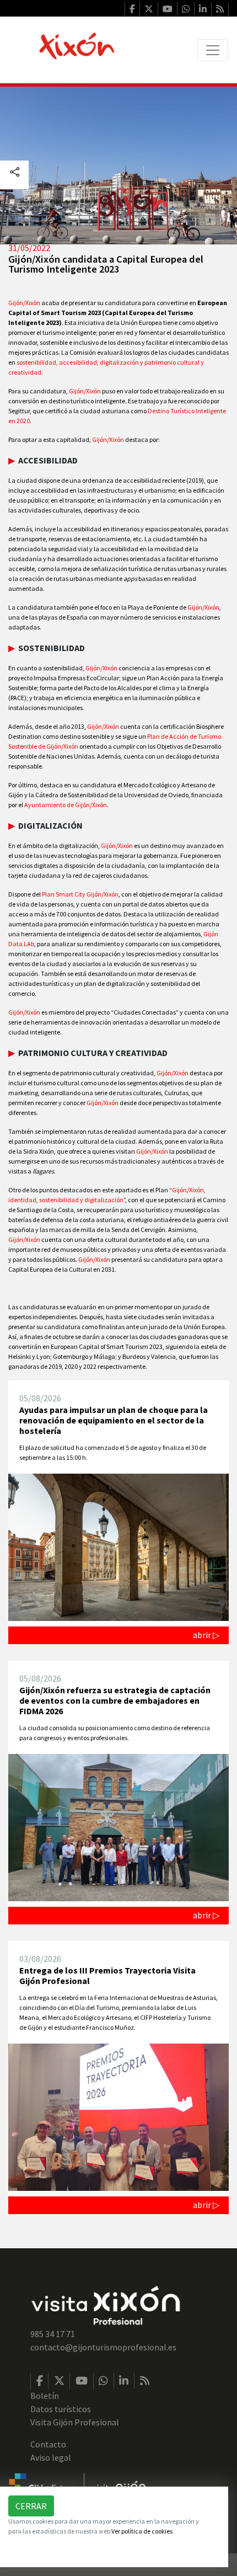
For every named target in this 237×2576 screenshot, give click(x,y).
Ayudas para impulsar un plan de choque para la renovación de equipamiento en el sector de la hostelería (114, 1420)
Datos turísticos (61, 2409)
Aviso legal (51, 2457)
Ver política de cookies (142, 2531)
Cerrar (31, 2506)
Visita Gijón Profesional (75, 2422)
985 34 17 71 (53, 2334)
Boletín (45, 2396)
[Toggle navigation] (213, 50)
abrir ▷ (206, 1635)
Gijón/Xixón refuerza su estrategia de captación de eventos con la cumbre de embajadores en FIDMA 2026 (115, 1700)
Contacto (48, 2444)
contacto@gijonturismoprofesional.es (103, 2347)
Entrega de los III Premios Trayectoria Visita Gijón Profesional (107, 1975)
